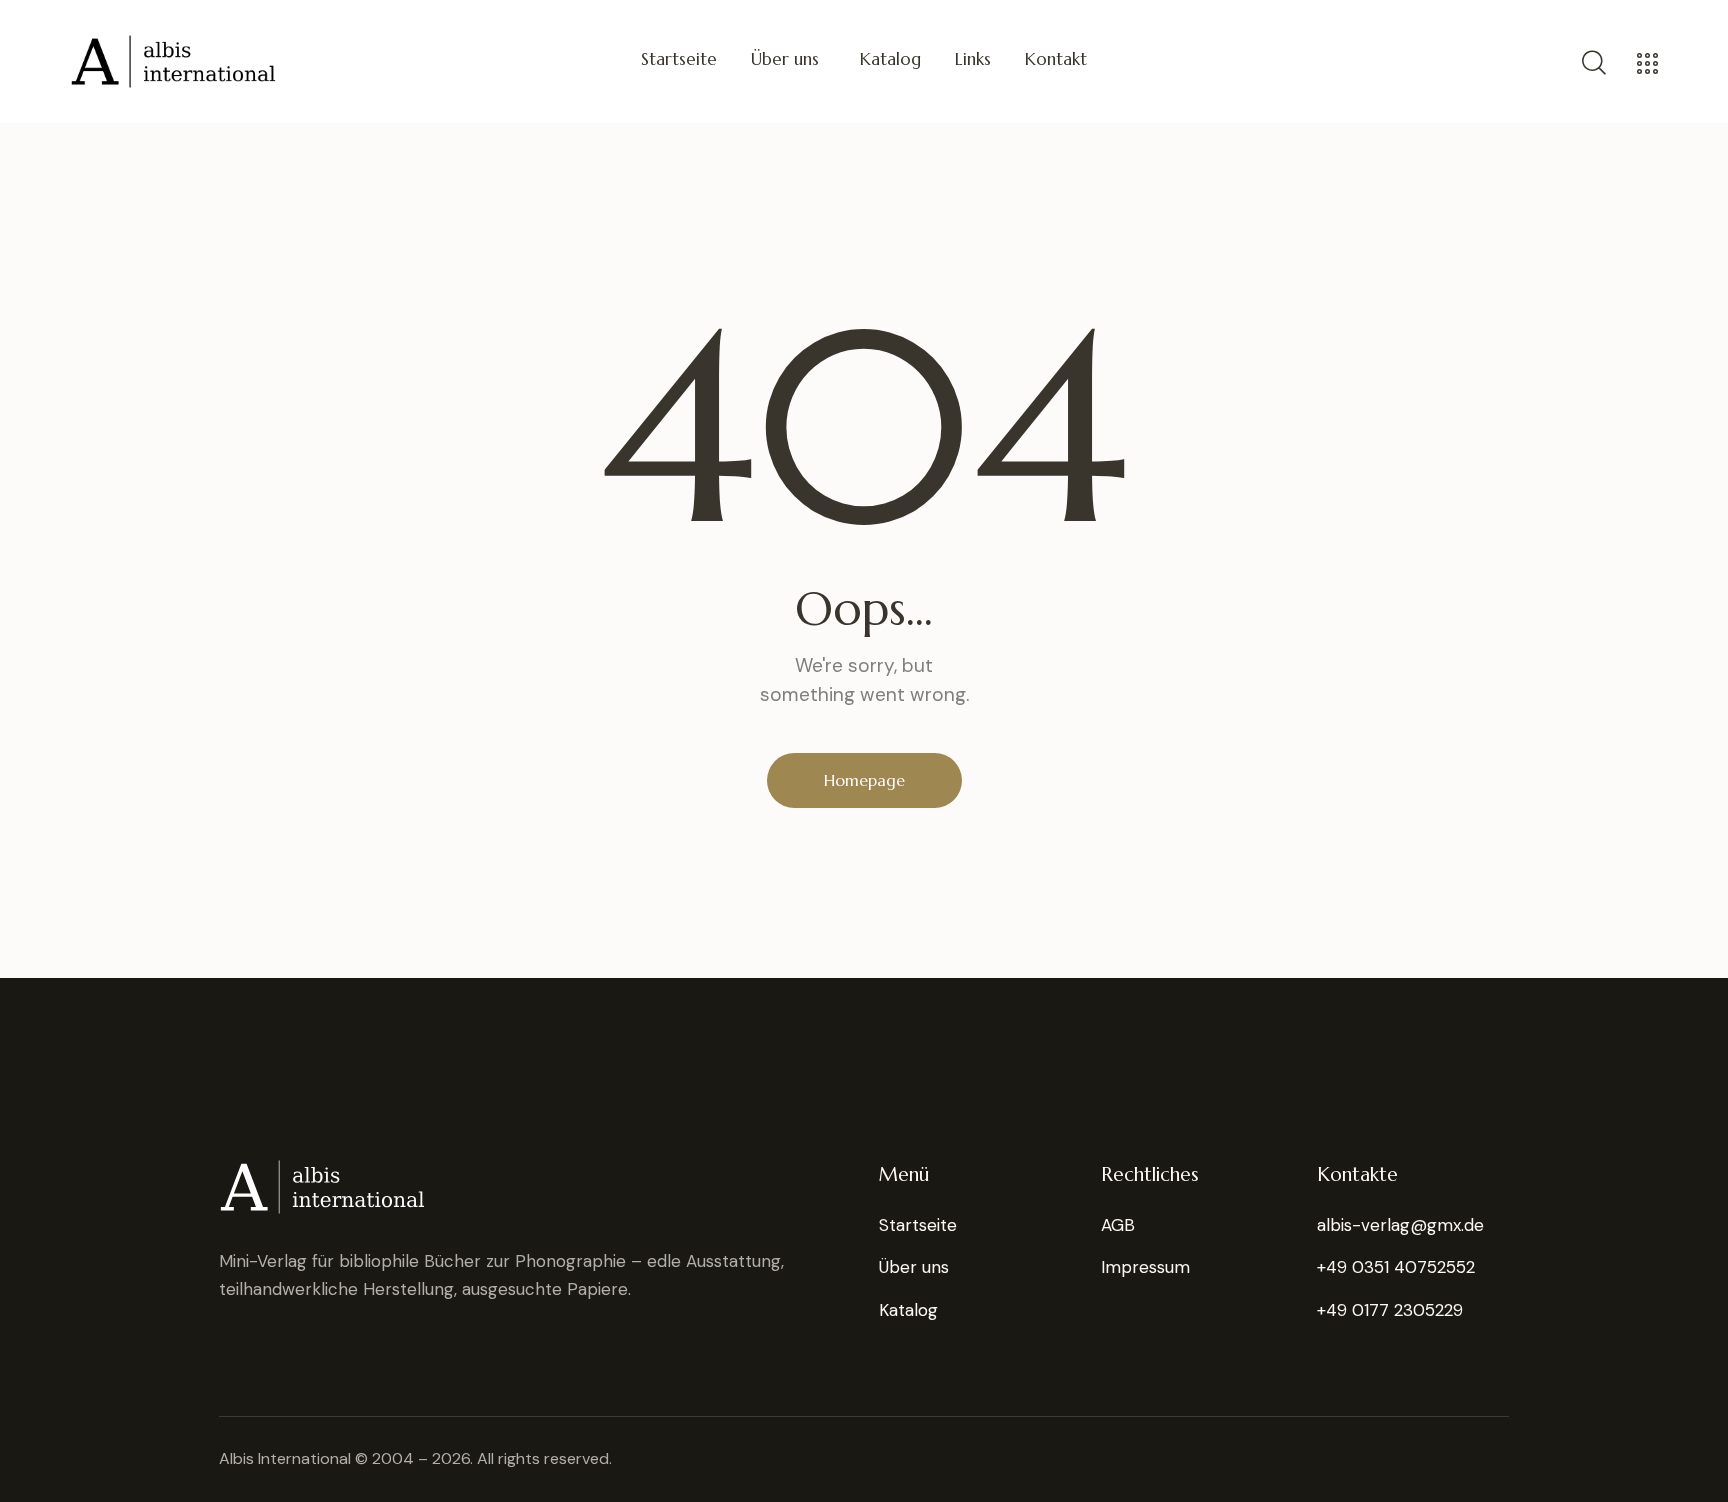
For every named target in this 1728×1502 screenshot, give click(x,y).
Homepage (864, 780)
